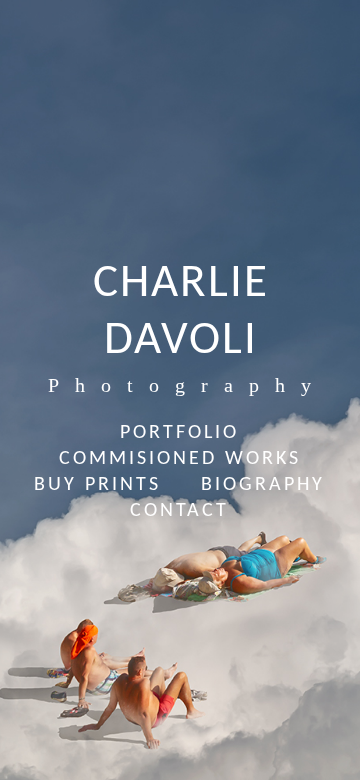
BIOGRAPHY (263, 485)
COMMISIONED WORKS (180, 459)
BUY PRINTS (97, 485)
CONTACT (179, 511)
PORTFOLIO (179, 433)
